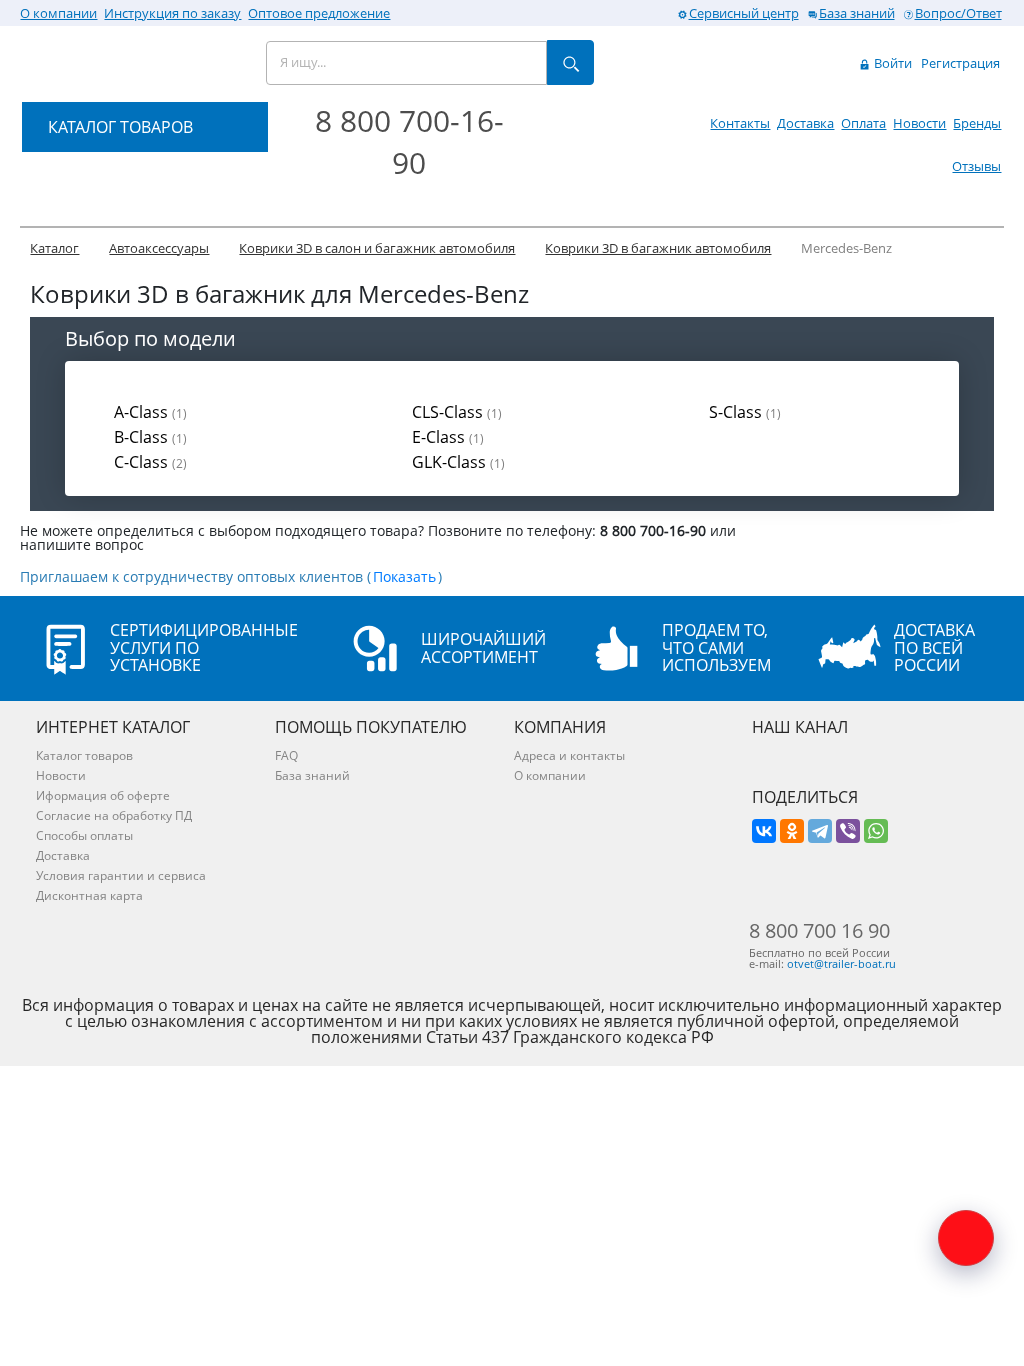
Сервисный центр (744, 13)
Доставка (805, 123)
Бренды (977, 123)
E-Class (448, 437)
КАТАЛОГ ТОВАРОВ (120, 127)
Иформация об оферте (103, 795)
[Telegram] (820, 831)
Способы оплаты (84, 835)
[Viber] (848, 831)
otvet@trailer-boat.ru (841, 963)
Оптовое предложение (319, 13)
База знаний (857, 13)
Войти (891, 63)
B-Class (150, 437)
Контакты (740, 123)
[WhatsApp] (876, 831)
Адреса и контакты (569, 755)
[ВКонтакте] (764, 831)
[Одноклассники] (792, 831)
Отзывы (976, 166)
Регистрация (960, 63)
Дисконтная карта (89, 895)
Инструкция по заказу (172, 13)
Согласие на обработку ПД (114, 815)
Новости (919, 123)
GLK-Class (458, 462)
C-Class (150, 462)
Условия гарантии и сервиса (121, 875)
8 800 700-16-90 (409, 141)
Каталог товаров (84, 755)
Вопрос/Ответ (958, 13)
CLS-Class (457, 412)
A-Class (150, 412)
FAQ (286, 755)
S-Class (745, 412)
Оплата (863, 123)
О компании (58, 13)
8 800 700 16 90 (819, 931)
